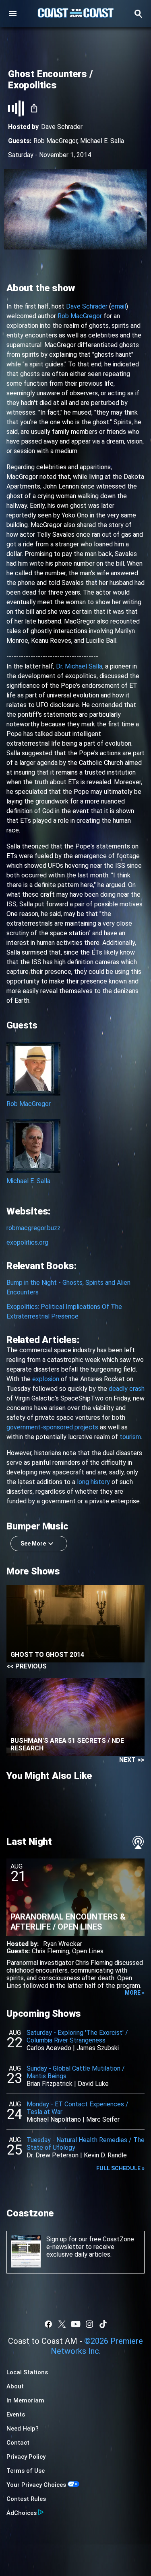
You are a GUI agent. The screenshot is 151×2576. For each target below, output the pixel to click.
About (15, 2386)
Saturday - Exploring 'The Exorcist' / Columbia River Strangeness (77, 2036)
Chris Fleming (51, 1951)
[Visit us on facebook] (48, 2324)
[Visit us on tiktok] (103, 2324)
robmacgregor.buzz (33, 1228)
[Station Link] (76, 14)
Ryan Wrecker (63, 1944)
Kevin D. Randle (105, 2155)
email (119, 306)
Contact (18, 2443)
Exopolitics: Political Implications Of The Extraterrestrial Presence (64, 1312)
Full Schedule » (120, 2168)
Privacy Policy (26, 2457)
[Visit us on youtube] (76, 2324)
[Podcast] (138, 1842)
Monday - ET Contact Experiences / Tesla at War (78, 2108)
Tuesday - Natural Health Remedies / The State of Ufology (86, 2144)
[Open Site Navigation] (13, 14)
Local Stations (27, 2372)
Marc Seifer (103, 2119)
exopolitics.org (27, 1242)
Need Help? (23, 2429)
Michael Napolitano (54, 2119)
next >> (132, 1760)
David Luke (93, 2084)
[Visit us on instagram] (89, 2324)
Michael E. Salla (102, 141)
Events (16, 2414)
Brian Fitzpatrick (50, 2084)
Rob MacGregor (55, 141)
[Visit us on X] (62, 2324)
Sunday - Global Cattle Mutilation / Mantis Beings (76, 2072)
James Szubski (98, 2048)
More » (135, 1993)
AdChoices (22, 2513)
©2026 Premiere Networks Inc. (97, 2346)
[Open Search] (138, 14)
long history (93, 1482)
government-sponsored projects (52, 1427)
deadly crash (127, 1389)
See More (33, 1544)
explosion (46, 1379)
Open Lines (88, 1951)
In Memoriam (25, 2400)
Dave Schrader (87, 306)
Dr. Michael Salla (79, 666)
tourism (130, 1437)
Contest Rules (26, 2499)
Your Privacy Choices (36, 2485)
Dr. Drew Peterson (53, 2155)
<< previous (27, 1666)
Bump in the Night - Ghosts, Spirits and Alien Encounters (68, 1287)
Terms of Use (26, 2471)
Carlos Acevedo (49, 2048)
